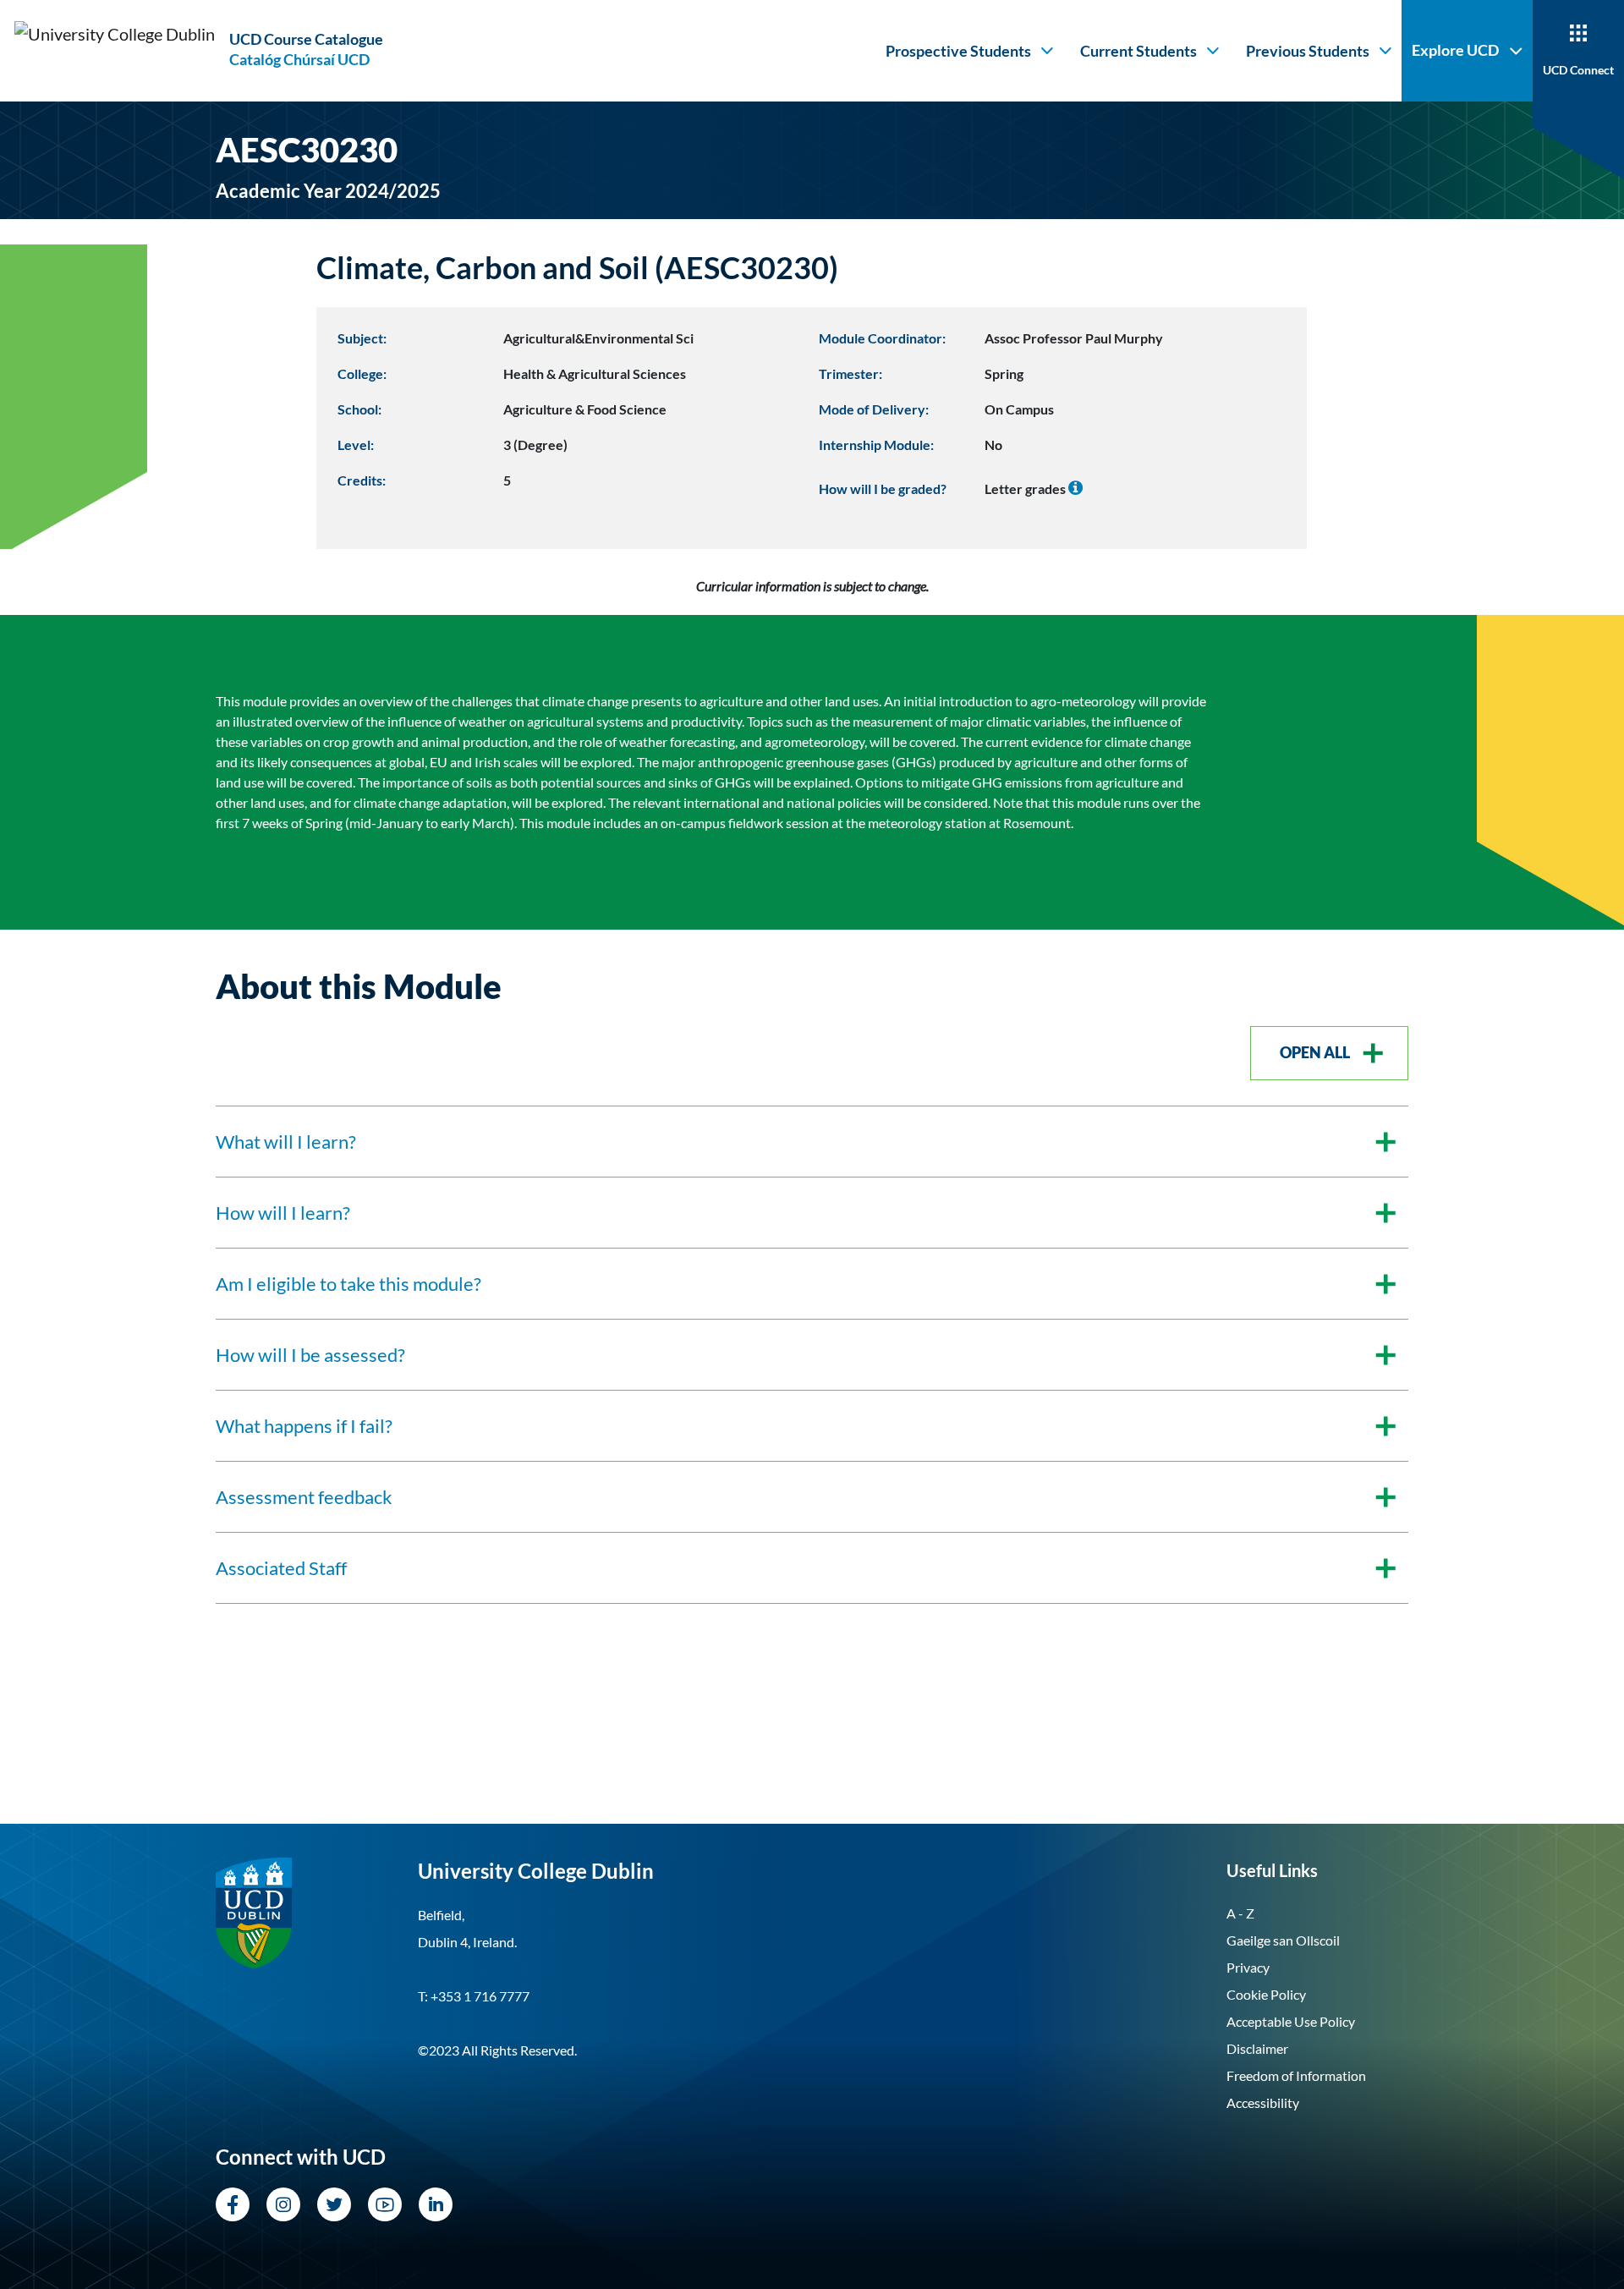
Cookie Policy (1266, 1994)
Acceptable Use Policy (1291, 2021)
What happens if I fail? (304, 1426)
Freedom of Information (1296, 2075)
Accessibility (1263, 2102)
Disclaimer (1257, 2048)
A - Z (1240, 1913)
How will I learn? (283, 1213)
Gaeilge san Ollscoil (1283, 1940)
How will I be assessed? (310, 1355)
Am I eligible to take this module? (348, 1284)
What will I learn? (286, 1142)
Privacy (1248, 1967)
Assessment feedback (304, 1497)
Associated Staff (281, 1568)
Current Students (1138, 51)
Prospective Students (958, 51)
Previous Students (1308, 51)
